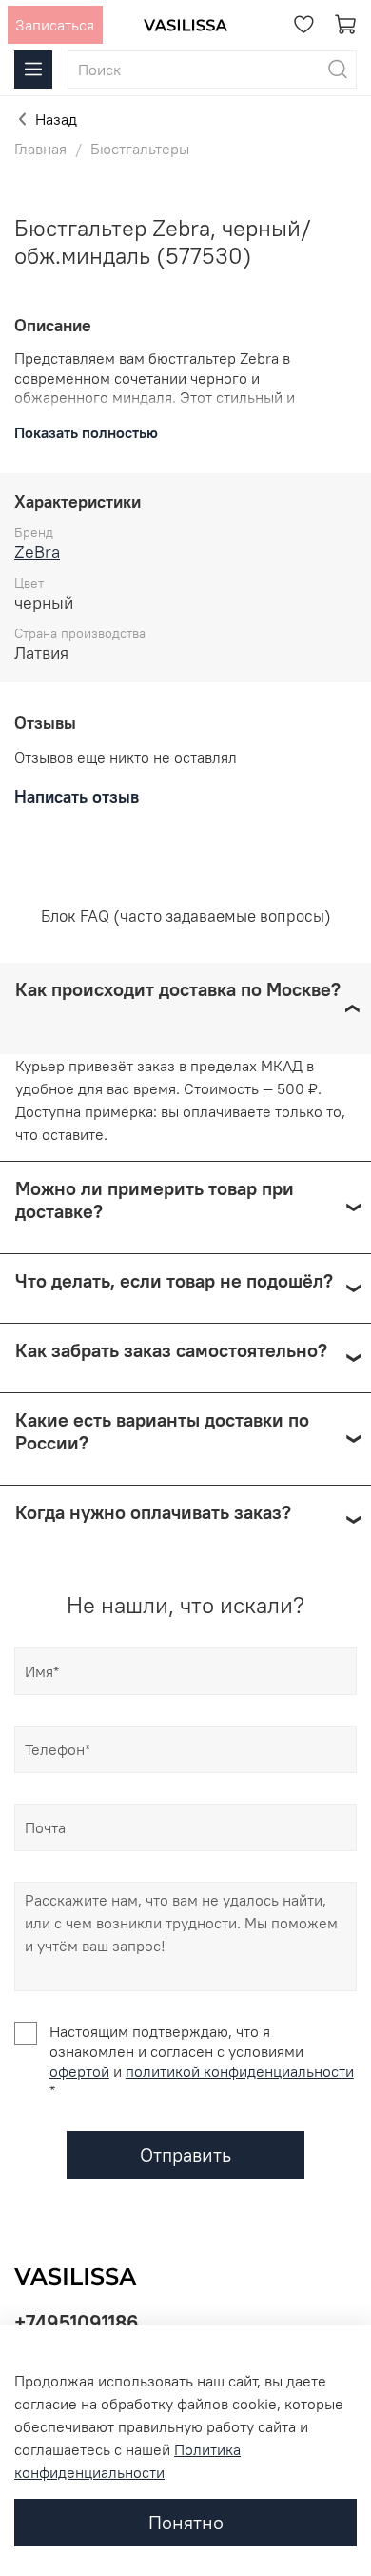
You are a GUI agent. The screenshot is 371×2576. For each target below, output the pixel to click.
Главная (40, 149)
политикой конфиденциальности (240, 2071)
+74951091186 (77, 2322)
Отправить (185, 2155)
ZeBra (37, 552)
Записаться (55, 25)
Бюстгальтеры (140, 149)
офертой (79, 2071)
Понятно (186, 2522)
